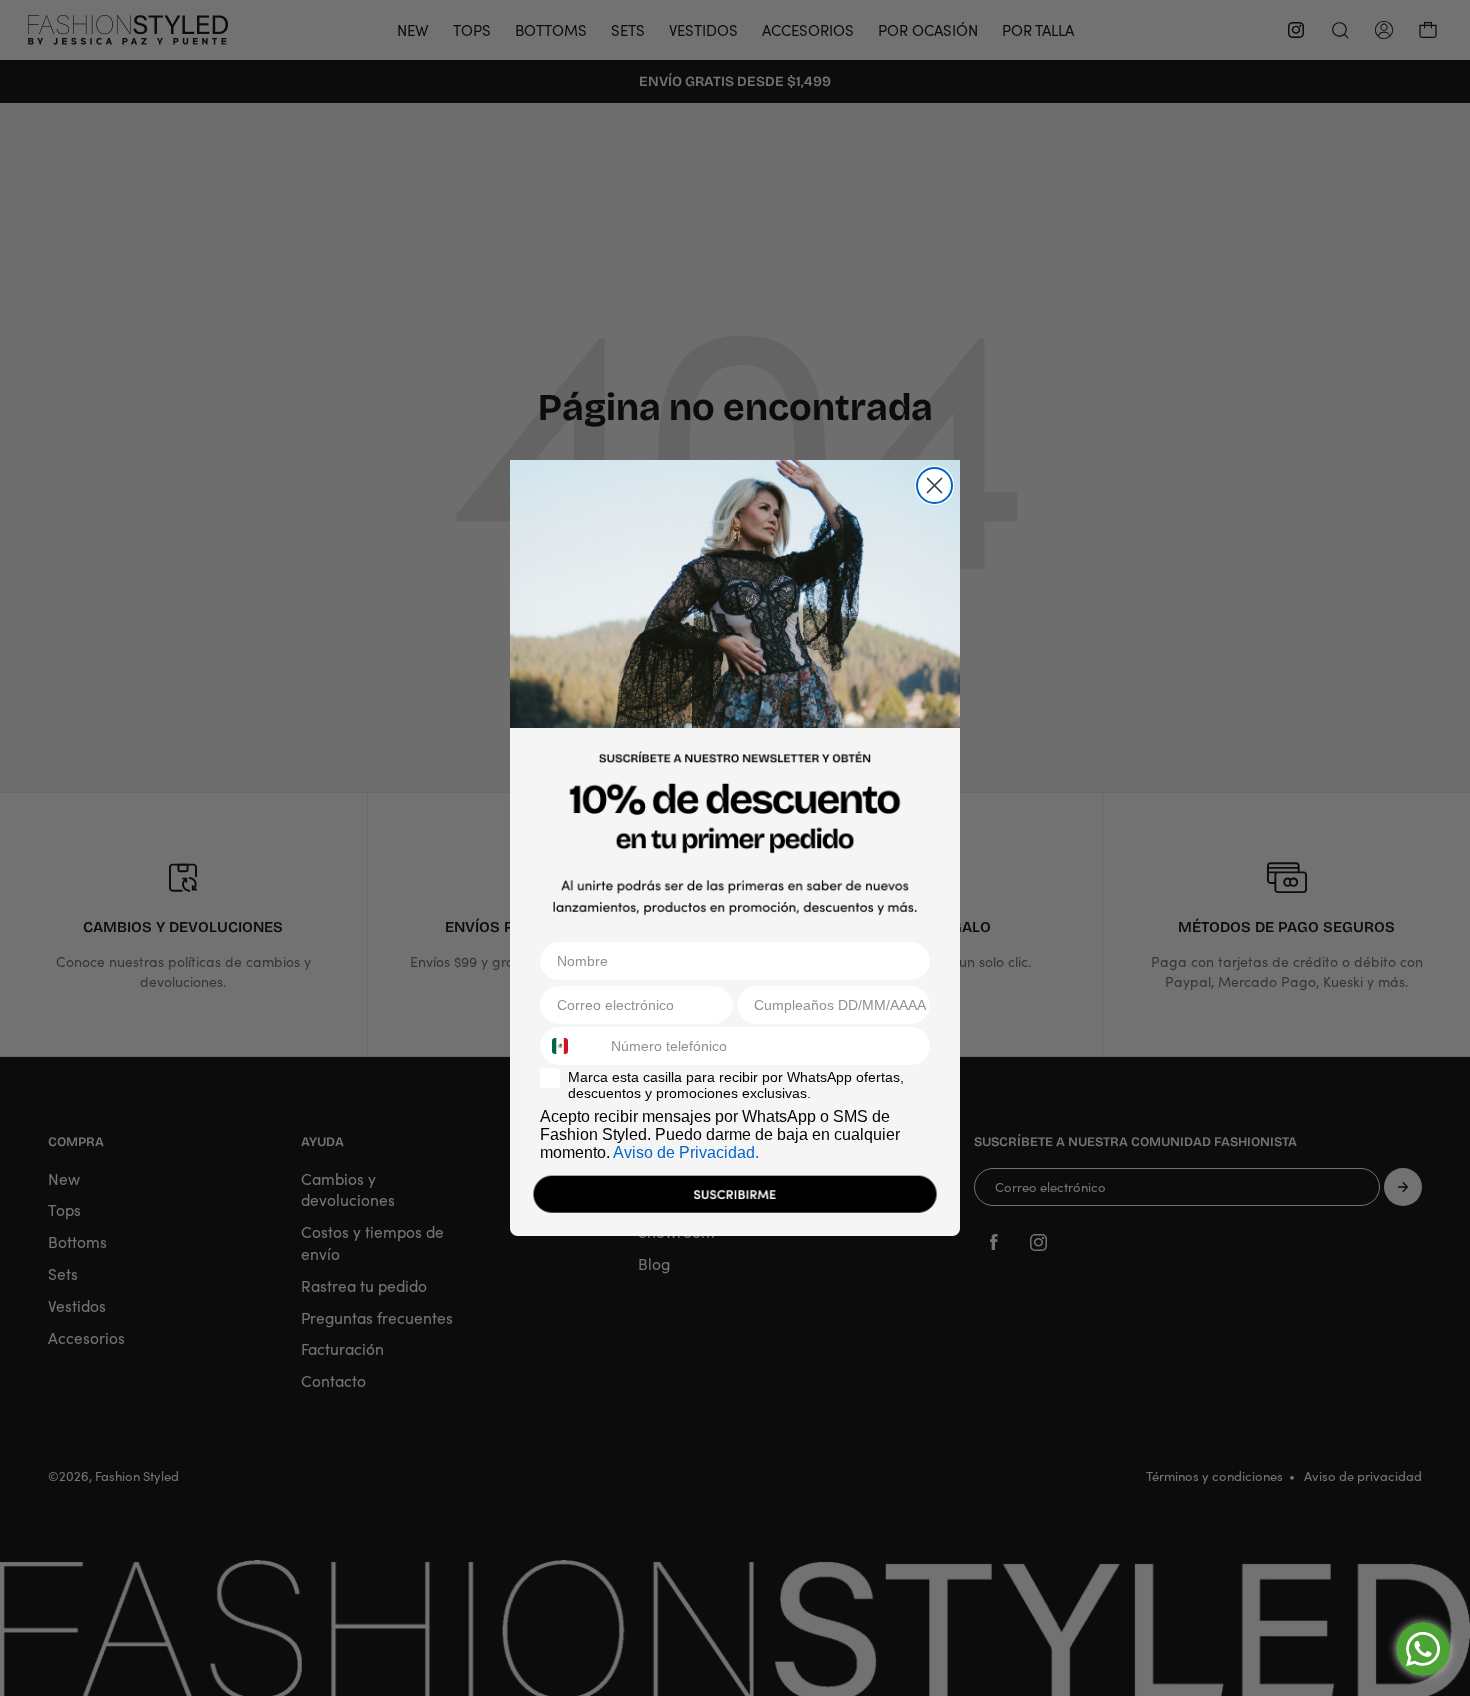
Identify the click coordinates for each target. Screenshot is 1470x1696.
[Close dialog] (934, 485)
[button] (735, 1199)
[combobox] (571, 1046)
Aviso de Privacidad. (686, 1152)
